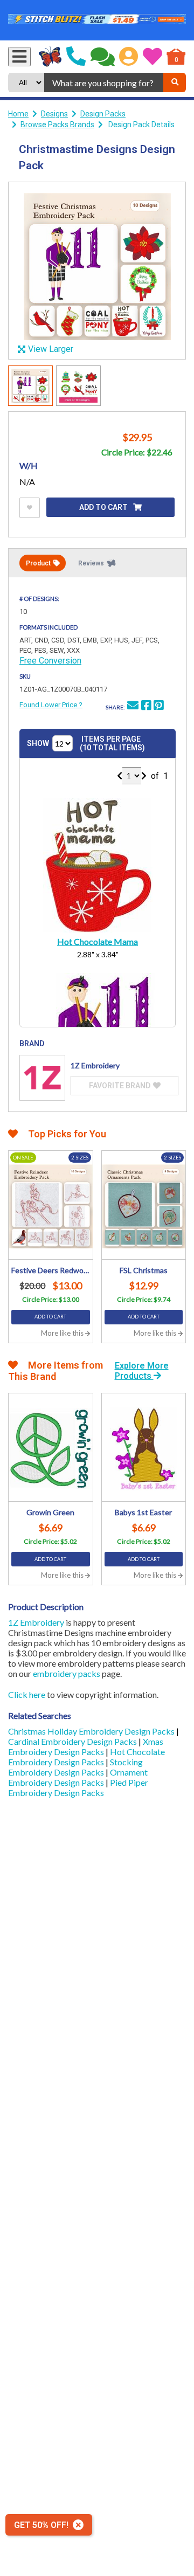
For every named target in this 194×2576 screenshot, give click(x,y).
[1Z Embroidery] (42, 1078)
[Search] (175, 82)
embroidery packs (67, 1673)
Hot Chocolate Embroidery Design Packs (86, 1757)
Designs (54, 114)
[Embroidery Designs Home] (50, 57)
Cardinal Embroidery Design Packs (73, 1741)
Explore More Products (142, 1371)
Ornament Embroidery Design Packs (78, 1777)
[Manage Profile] (129, 57)
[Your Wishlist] (153, 57)
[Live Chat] (103, 57)
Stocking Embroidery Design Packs (75, 1767)
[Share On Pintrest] (158, 707)
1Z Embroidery (36, 1622)
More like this (63, 1333)
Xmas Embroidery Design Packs (86, 1746)
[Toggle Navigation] (19, 57)
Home (18, 114)
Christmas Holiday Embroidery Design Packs (92, 1731)
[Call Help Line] (76, 57)
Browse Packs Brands (57, 125)
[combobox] (104, 82)
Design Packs (103, 114)
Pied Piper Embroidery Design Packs (78, 1787)
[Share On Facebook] (146, 707)
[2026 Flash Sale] (97, 20)
